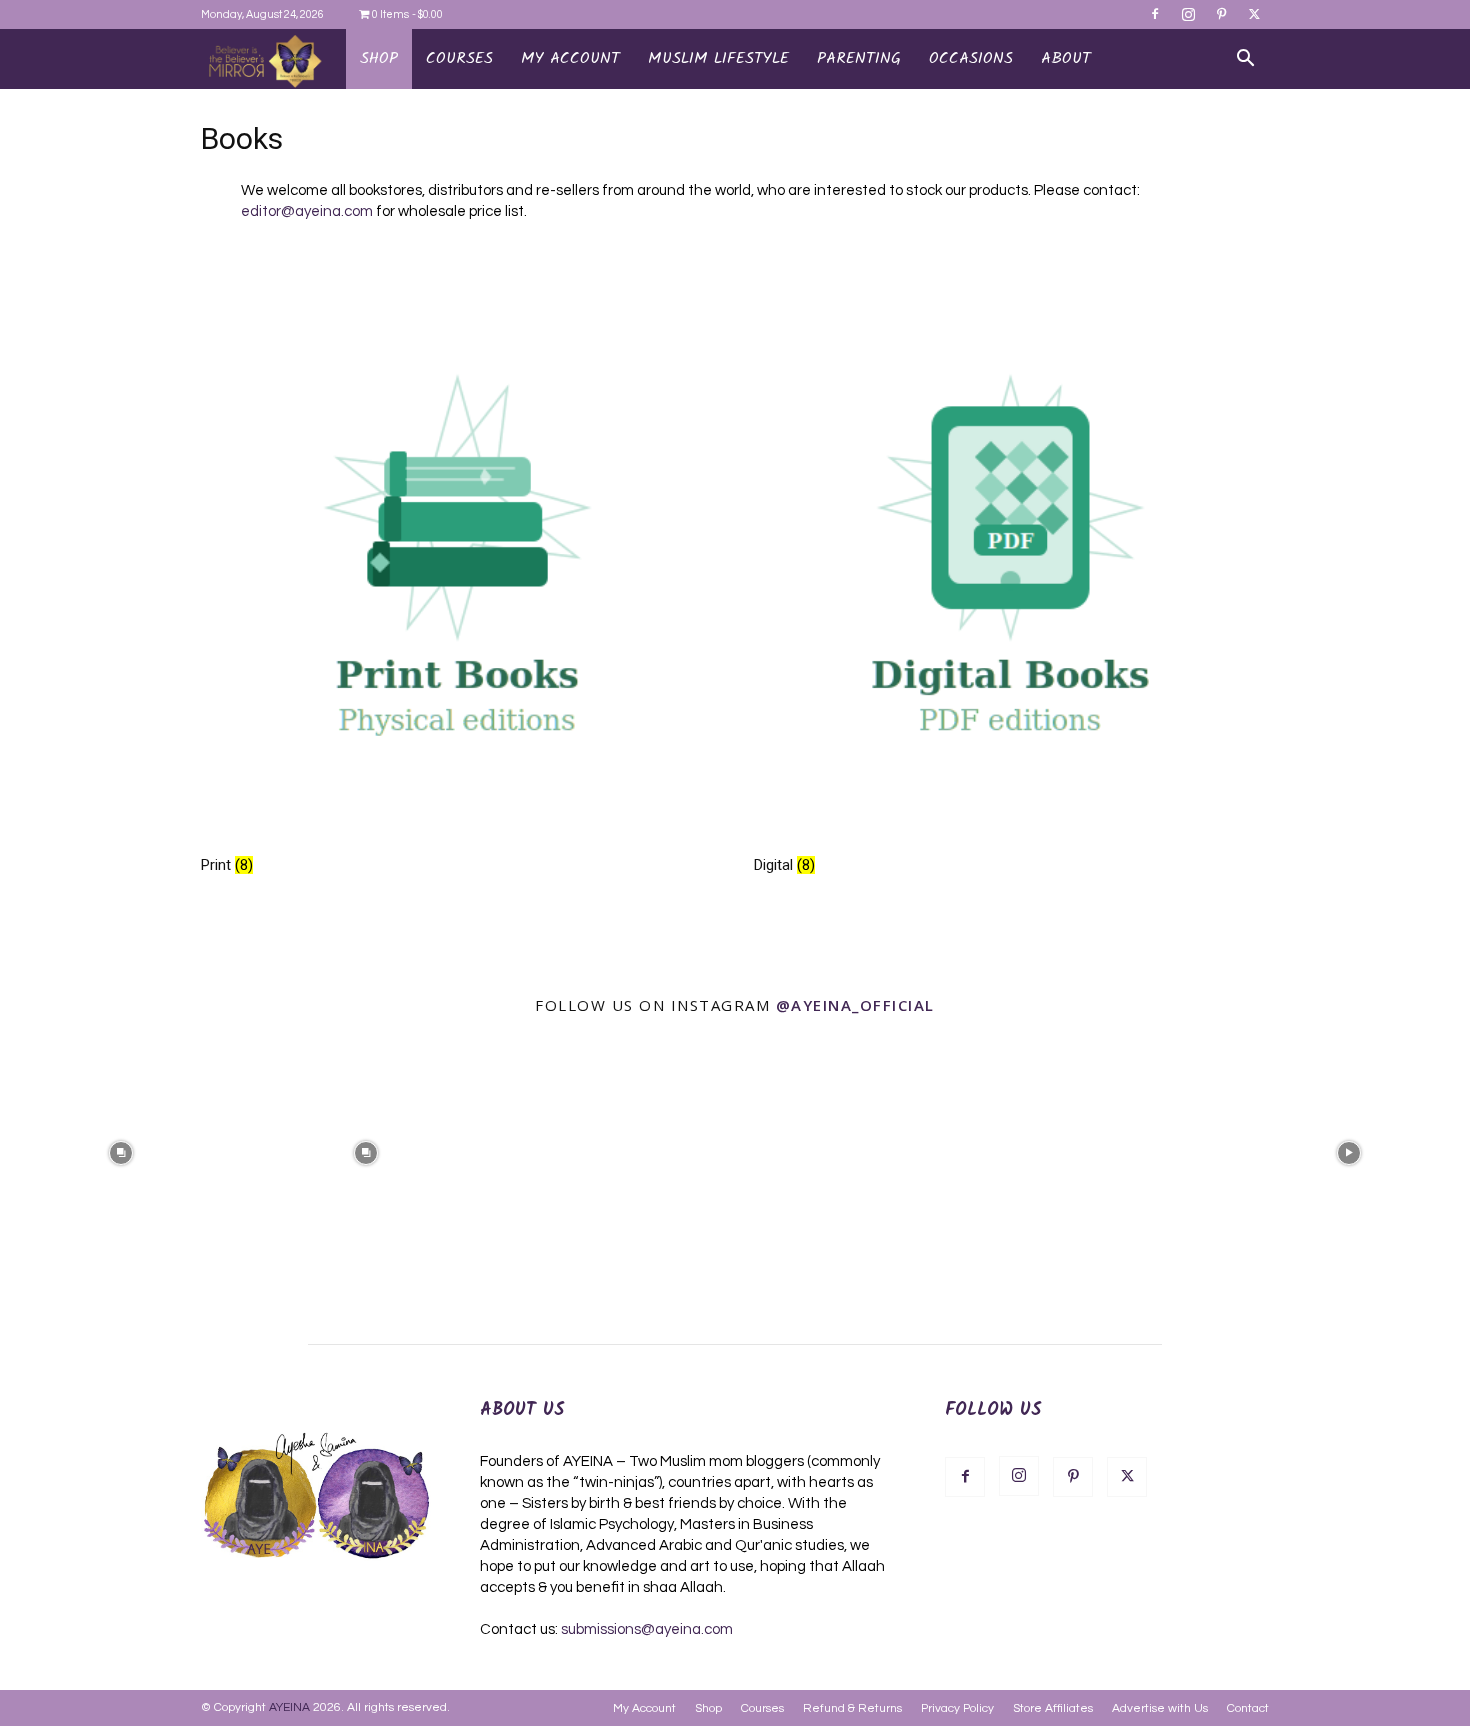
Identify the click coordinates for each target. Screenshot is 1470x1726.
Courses (762, 1708)
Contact (1248, 1708)
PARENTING (859, 58)
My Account (644, 1708)
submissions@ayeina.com (647, 1629)
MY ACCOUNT (570, 58)
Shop (379, 58)
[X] (1254, 14)
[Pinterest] (1221, 14)
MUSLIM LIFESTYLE (718, 58)
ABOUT (1066, 58)
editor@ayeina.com (307, 211)
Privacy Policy (957, 1708)
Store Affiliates (1053, 1708)
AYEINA (289, 1707)
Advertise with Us (1160, 1708)
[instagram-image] (121, 1151)
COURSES (459, 58)
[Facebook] (1155, 14)
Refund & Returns (852, 1708)
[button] (1245, 60)
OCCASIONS (971, 58)
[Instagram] (1188, 14)
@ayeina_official (855, 1005)
